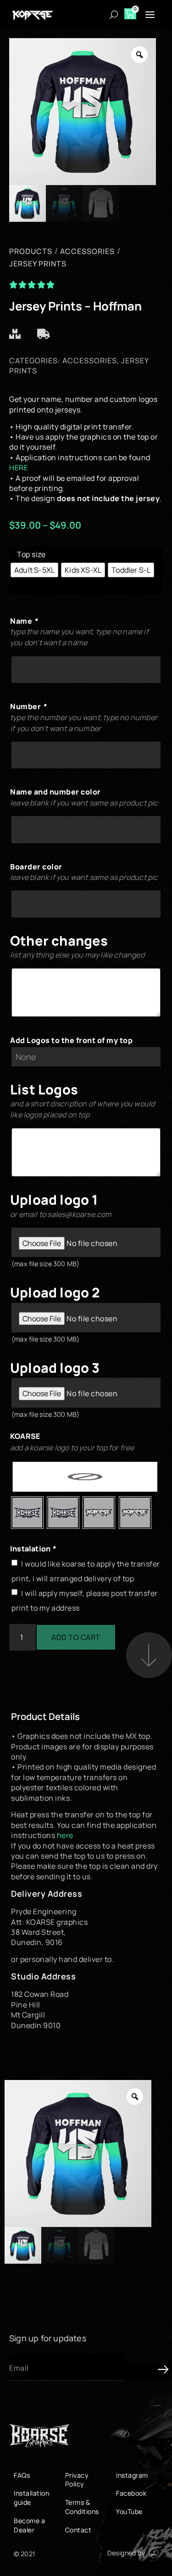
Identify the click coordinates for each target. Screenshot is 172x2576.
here (65, 1835)
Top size (31, 554)
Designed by (126, 2553)
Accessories (90, 361)
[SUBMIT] (147, 2372)
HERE (19, 468)
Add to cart (76, 1637)
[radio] (34, 570)
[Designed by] (154, 2553)
